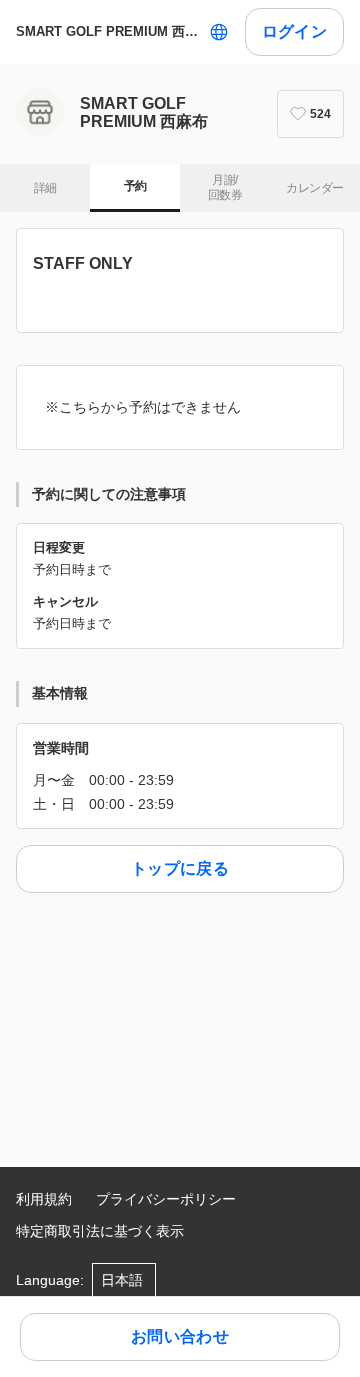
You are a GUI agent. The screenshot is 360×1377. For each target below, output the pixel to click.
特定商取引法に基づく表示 (100, 1231)
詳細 (45, 188)
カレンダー (314, 188)
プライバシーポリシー (166, 1199)
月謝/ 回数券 (225, 188)
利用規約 (44, 1199)
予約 (135, 186)
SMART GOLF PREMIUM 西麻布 (108, 31)
